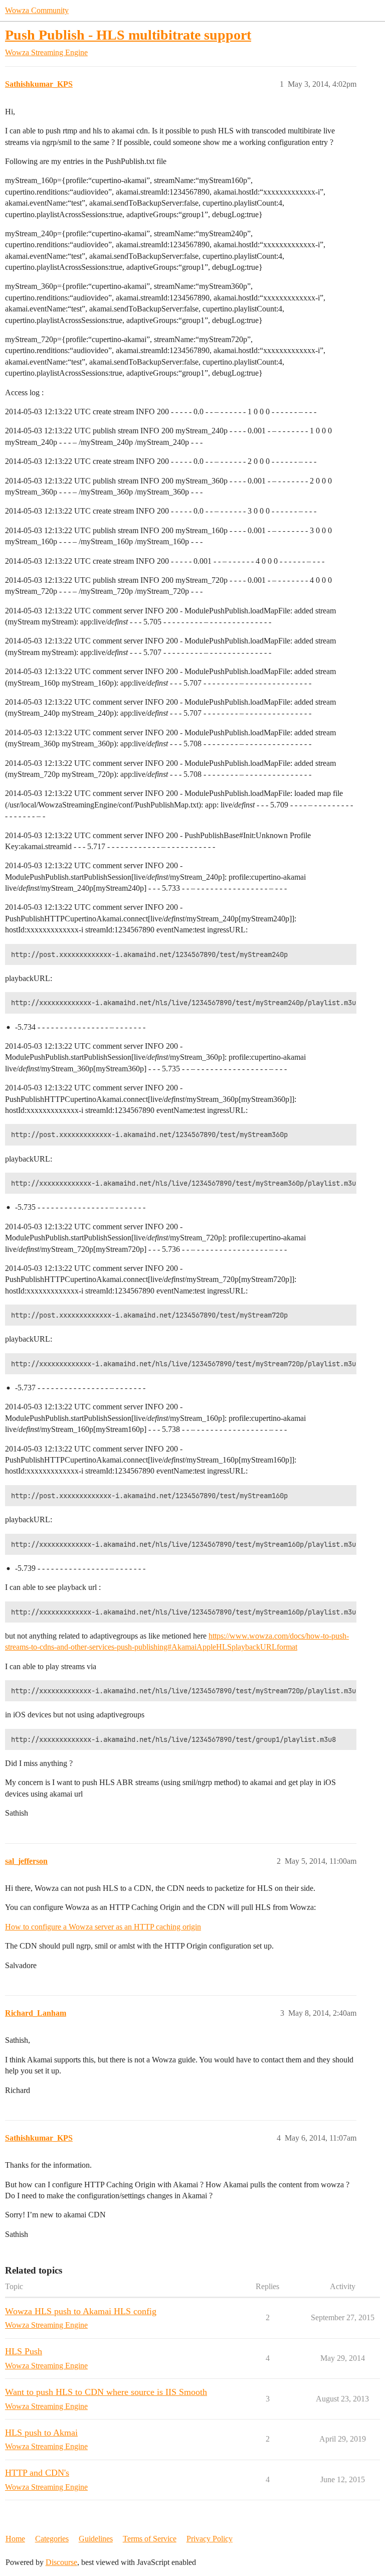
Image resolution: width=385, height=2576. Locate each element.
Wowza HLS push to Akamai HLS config (81, 2311)
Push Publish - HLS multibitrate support (128, 35)
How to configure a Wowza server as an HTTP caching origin (103, 1927)
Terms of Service (150, 2539)
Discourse (61, 2562)
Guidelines (96, 2539)
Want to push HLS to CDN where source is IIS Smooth (106, 2392)
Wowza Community (37, 10)
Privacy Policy (210, 2539)
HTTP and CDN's (37, 2473)
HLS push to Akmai (41, 2433)
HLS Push (24, 2351)
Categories (52, 2539)
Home (15, 2539)
